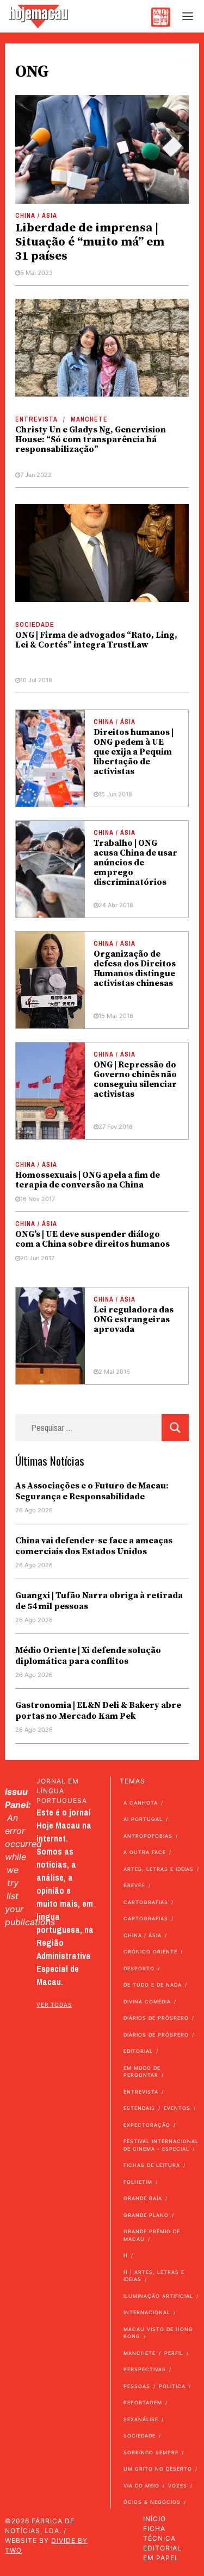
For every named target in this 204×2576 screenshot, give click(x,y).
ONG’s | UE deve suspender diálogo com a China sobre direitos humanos (92, 1239)
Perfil (174, 2353)
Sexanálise (141, 2419)
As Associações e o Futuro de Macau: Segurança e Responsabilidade (92, 1491)
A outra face (145, 1852)
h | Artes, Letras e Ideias (154, 2276)
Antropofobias (148, 1836)
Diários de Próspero (156, 2018)
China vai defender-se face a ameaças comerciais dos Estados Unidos (94, 1546)
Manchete (89, 419)
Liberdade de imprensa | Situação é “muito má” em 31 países (90, 242)
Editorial (138, 2051)
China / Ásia (36, 216)
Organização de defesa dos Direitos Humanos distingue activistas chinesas (135, 969)
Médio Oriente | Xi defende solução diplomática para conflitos (88, 1656)
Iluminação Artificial (158, 2296)
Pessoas (137, 2386)
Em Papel (161, 2558)
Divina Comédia (147, 2002)
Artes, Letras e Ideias (159, 1869)
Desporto (139, 1968)
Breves (134, 1885)
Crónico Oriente (150, 1952)
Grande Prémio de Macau (152, 2235)
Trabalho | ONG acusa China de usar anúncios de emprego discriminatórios (135, 863)
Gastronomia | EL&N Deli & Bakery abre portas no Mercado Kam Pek (98, 1711)
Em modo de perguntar (142, 2072)
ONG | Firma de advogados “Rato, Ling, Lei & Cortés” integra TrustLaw (96, 640)
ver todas (54, 2005)
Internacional (147, 2312)
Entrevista (36, 419)
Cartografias (146, 1902)
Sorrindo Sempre (151, 2452)
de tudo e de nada (153, 1985)
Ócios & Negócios (152, 2502)
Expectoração (147, 2125)
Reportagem (143, 2402)
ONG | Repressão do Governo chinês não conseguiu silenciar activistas (135, 1079)
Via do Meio (141, 2486)
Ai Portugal (143, 1819)
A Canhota (141, 1803)
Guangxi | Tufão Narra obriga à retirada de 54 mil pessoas (99, 1601)
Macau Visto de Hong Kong (158, 2333)
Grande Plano (146, 2215)
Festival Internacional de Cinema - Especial (161, 2145)
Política (172, 2386)
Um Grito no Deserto (158, 2469)
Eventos (177, 2108)
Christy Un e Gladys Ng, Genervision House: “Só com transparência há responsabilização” (91, 439)
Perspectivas (145, 2369)
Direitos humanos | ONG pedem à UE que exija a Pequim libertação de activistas (134, 752)
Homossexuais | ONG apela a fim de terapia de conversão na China (88, 1180)
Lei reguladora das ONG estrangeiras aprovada (134, 1320)
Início (154, 2519)
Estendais (139, 2108)
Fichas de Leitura (152, 2165)
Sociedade (35, 625)
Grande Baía (143, 2198)
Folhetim (138, 2182)
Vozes (178, 2486)
